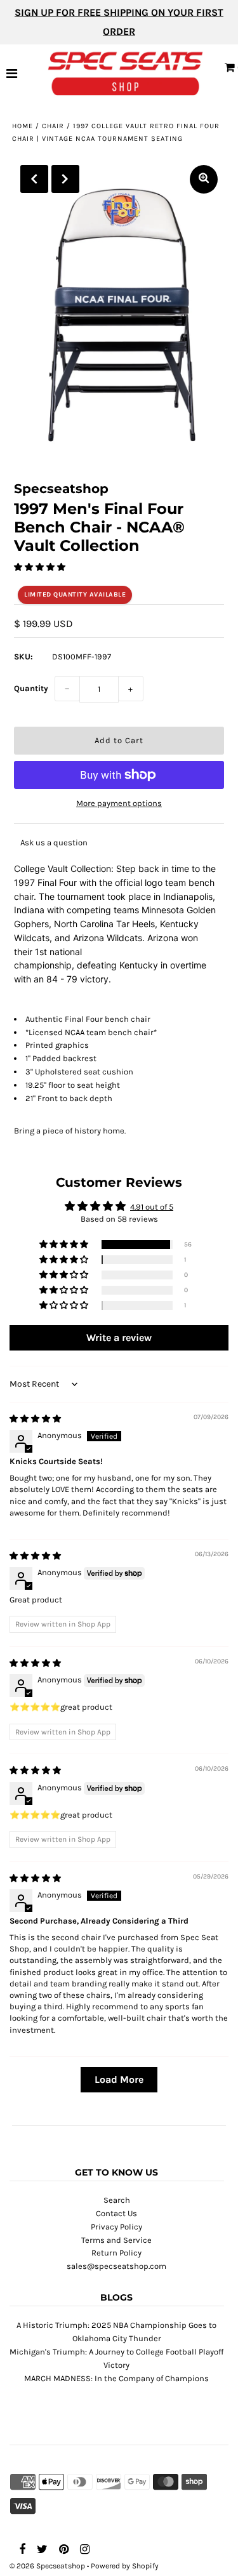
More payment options (119, 803)
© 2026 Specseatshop (47, 2566)
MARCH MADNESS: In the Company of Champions (116, 2378)
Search (117, 2200)
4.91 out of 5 (152, 1207)
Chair (53, 126)
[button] (40, 567)
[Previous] (34, 179)
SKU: (23, 657)
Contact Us (116, 2213)
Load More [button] (119, 2079)
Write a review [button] (119, 1338)
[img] (35, 1419)
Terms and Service (116, 2240)
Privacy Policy (116, 2227)
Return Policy (116, 2253)
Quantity (31, 688)
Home (23, 126)
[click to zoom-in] (204, 179)
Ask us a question (54, 842)
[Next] (65, 179)
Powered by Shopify (125, 2566)
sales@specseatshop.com (116, 2266)
